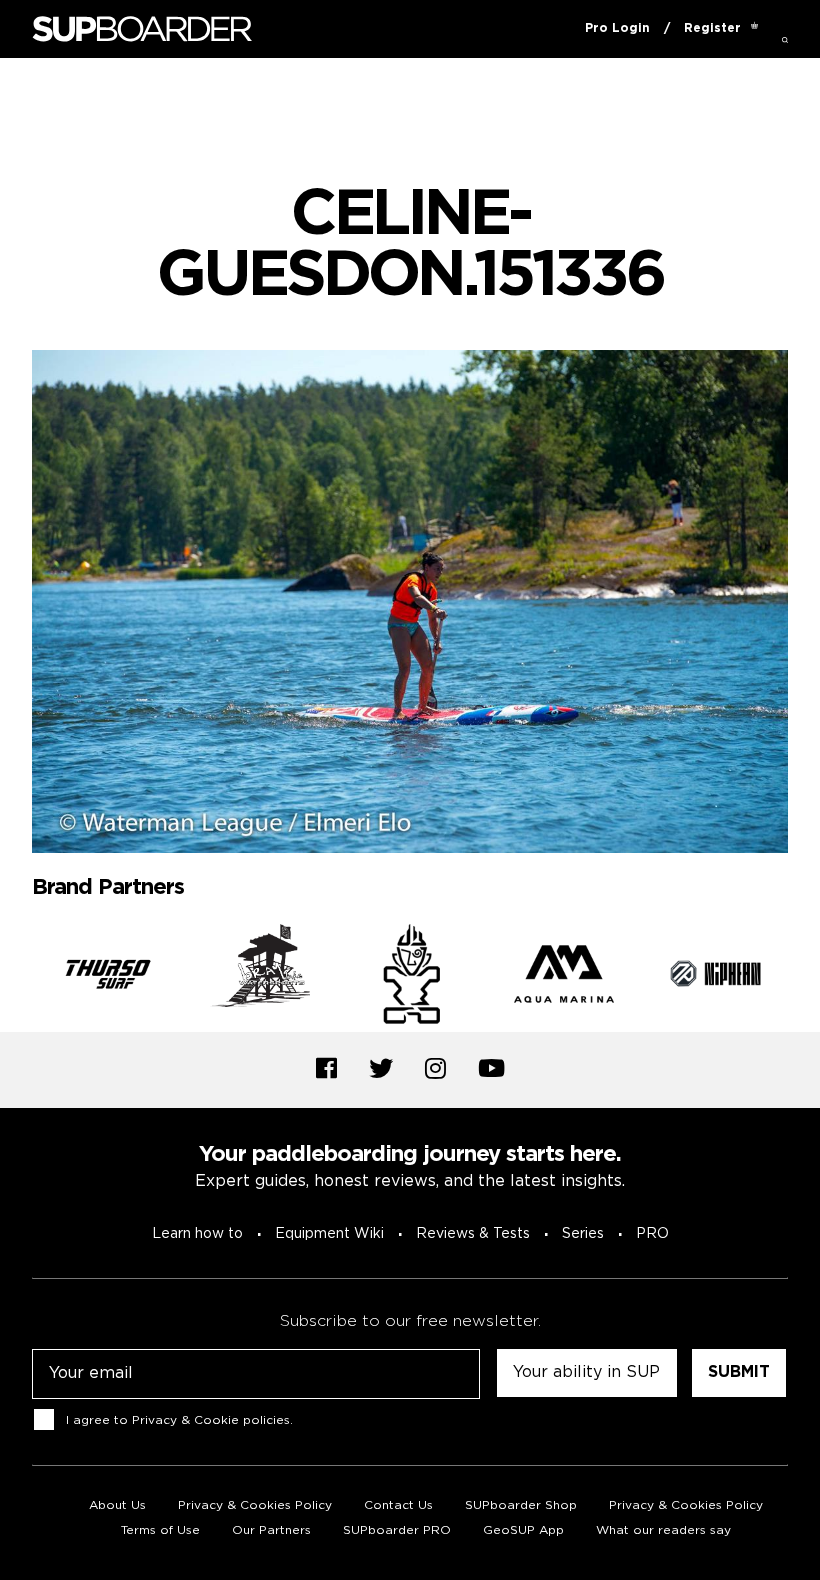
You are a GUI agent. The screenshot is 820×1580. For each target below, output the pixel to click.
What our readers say (663, 1530)
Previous (17, 978)
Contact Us (398, 1505)
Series (583, 1234)
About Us (117, 1505)
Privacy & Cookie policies (211, 1420)
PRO (652, 1234)
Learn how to (197, 1234)
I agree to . (179, 1420)
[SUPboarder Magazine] (142, 29)
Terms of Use (160, 1530)
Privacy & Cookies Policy (255, 1505)
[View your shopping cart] (754, 29)
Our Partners (271, 1530)
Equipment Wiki (329, 1234)
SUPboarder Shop (521, 1505)
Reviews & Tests (473, 1234)
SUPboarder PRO (397, 1530)
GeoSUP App (523, 1530)
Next (803, 978)
